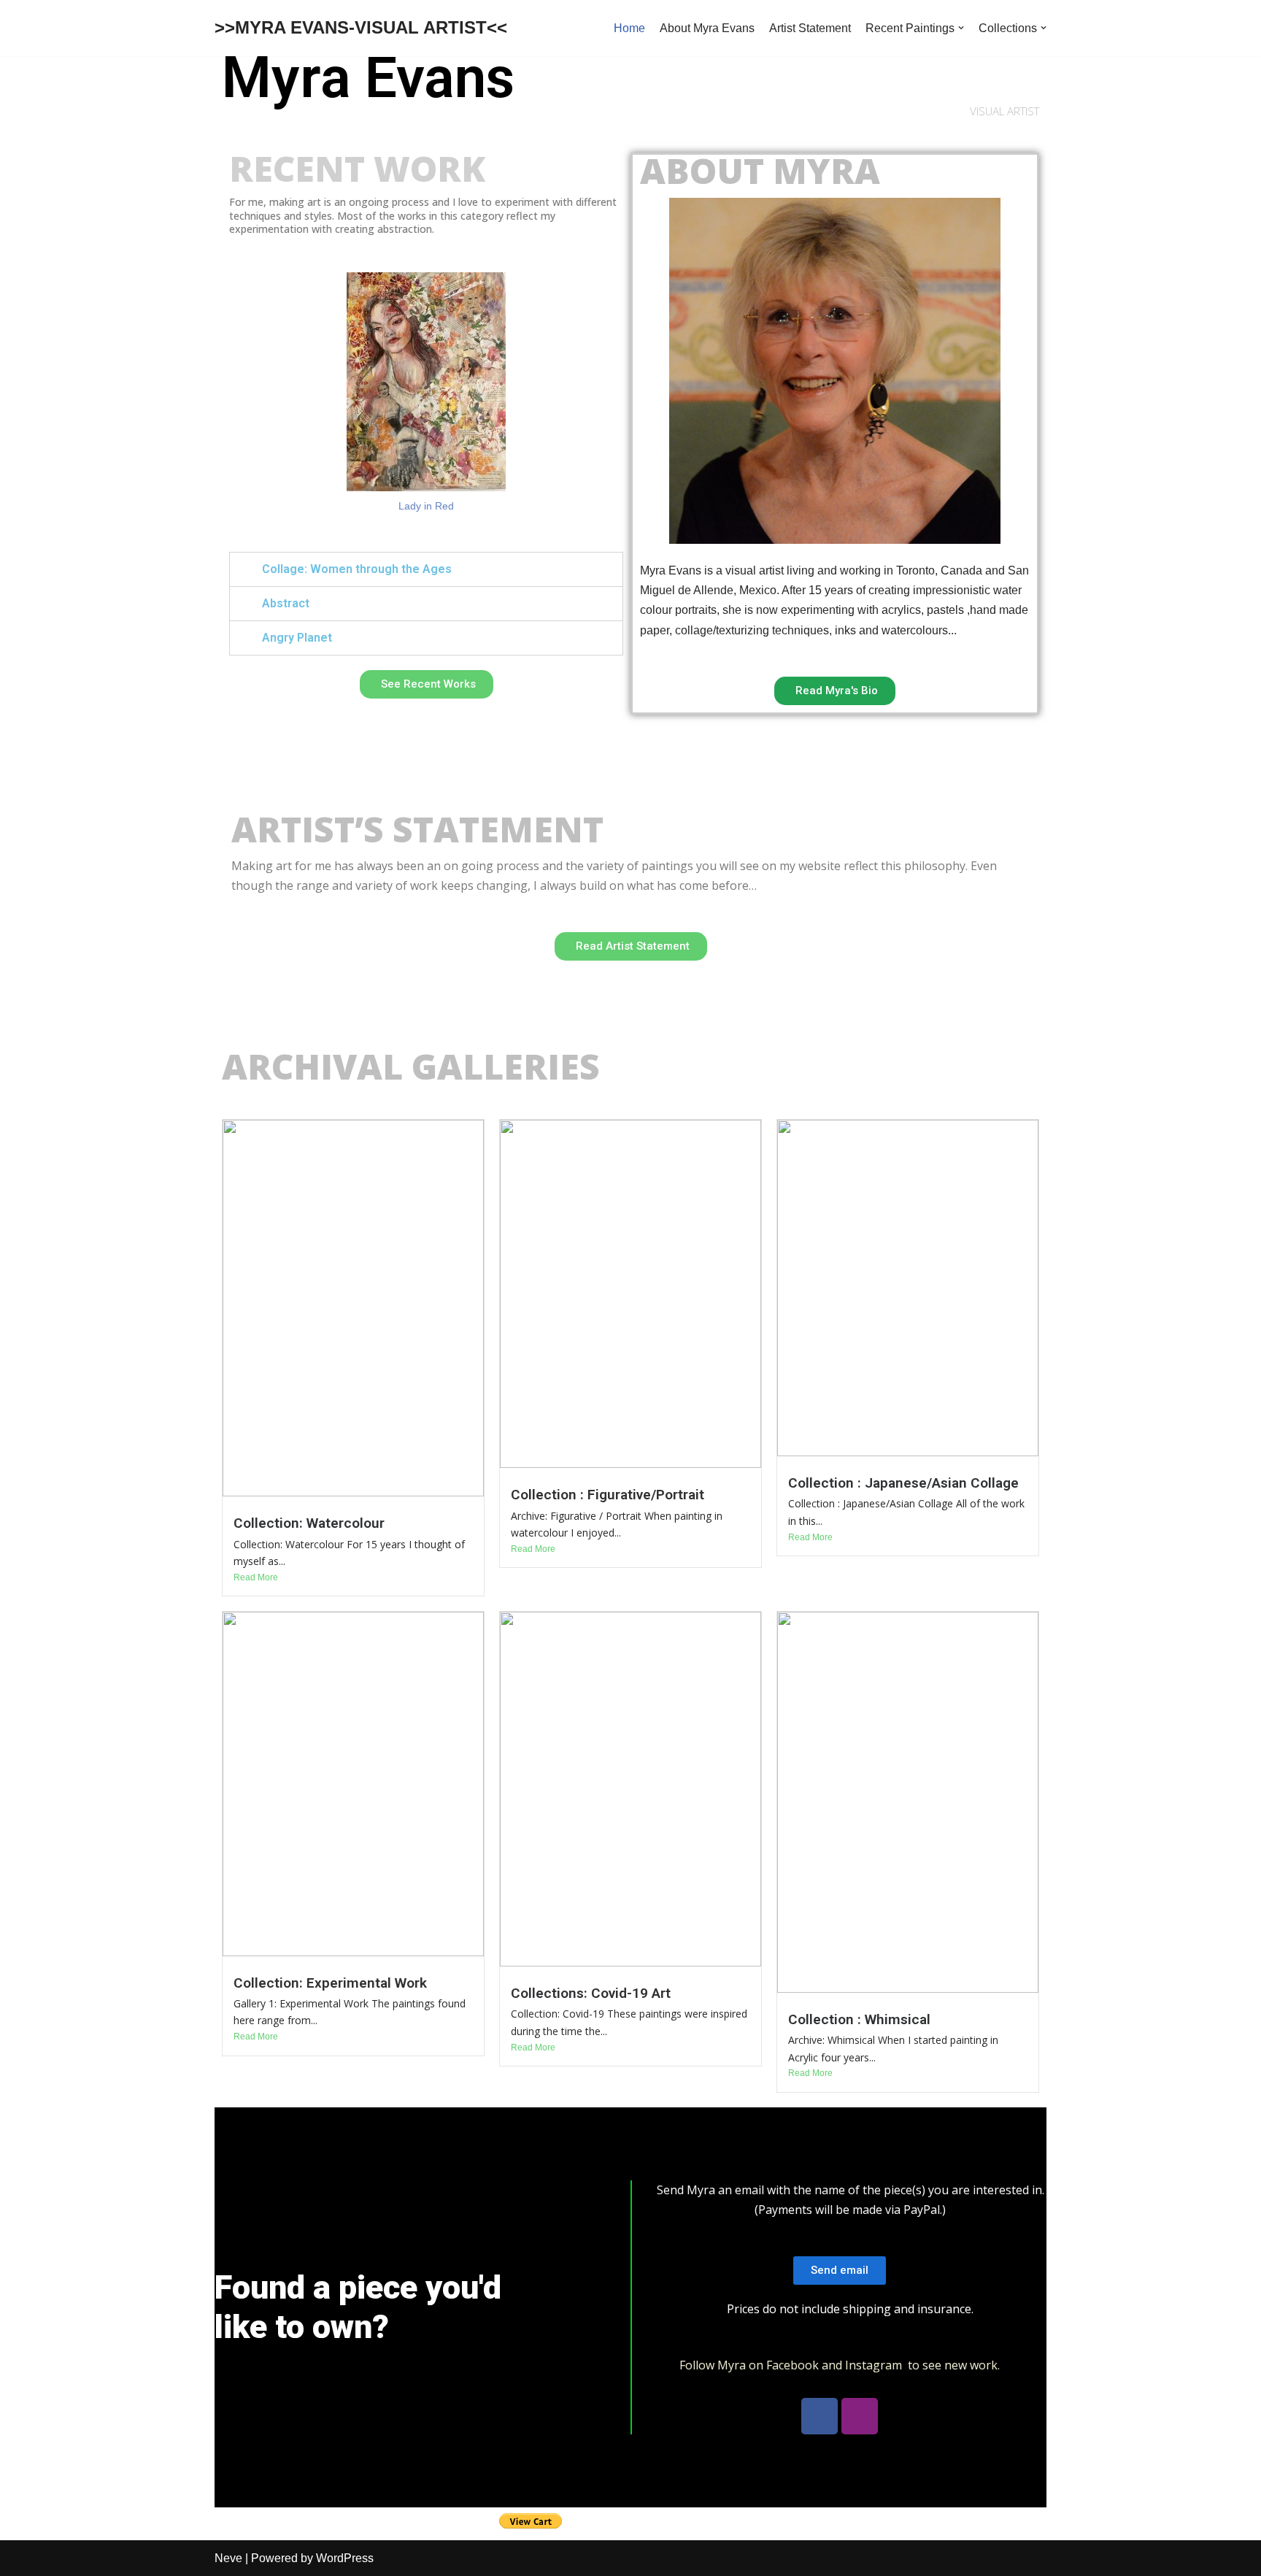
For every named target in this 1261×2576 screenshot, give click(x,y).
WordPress (345, 2558)
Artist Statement (810, 28)
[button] (427, 684)
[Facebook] (820, 2416)
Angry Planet (297, 638)
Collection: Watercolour (309, 1523)
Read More (256, 1577)
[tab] (426, 569)
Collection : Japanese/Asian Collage (903, 1483)
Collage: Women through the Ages (357, 569)
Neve (228, 2558)
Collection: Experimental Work (330, 1983)
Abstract (286, 603)
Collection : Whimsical (859, 2019)
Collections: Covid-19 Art (591, 1993)
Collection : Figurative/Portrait (608, 1495)
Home (629, 28)
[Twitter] (860, 2416)
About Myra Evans (707, 28)
